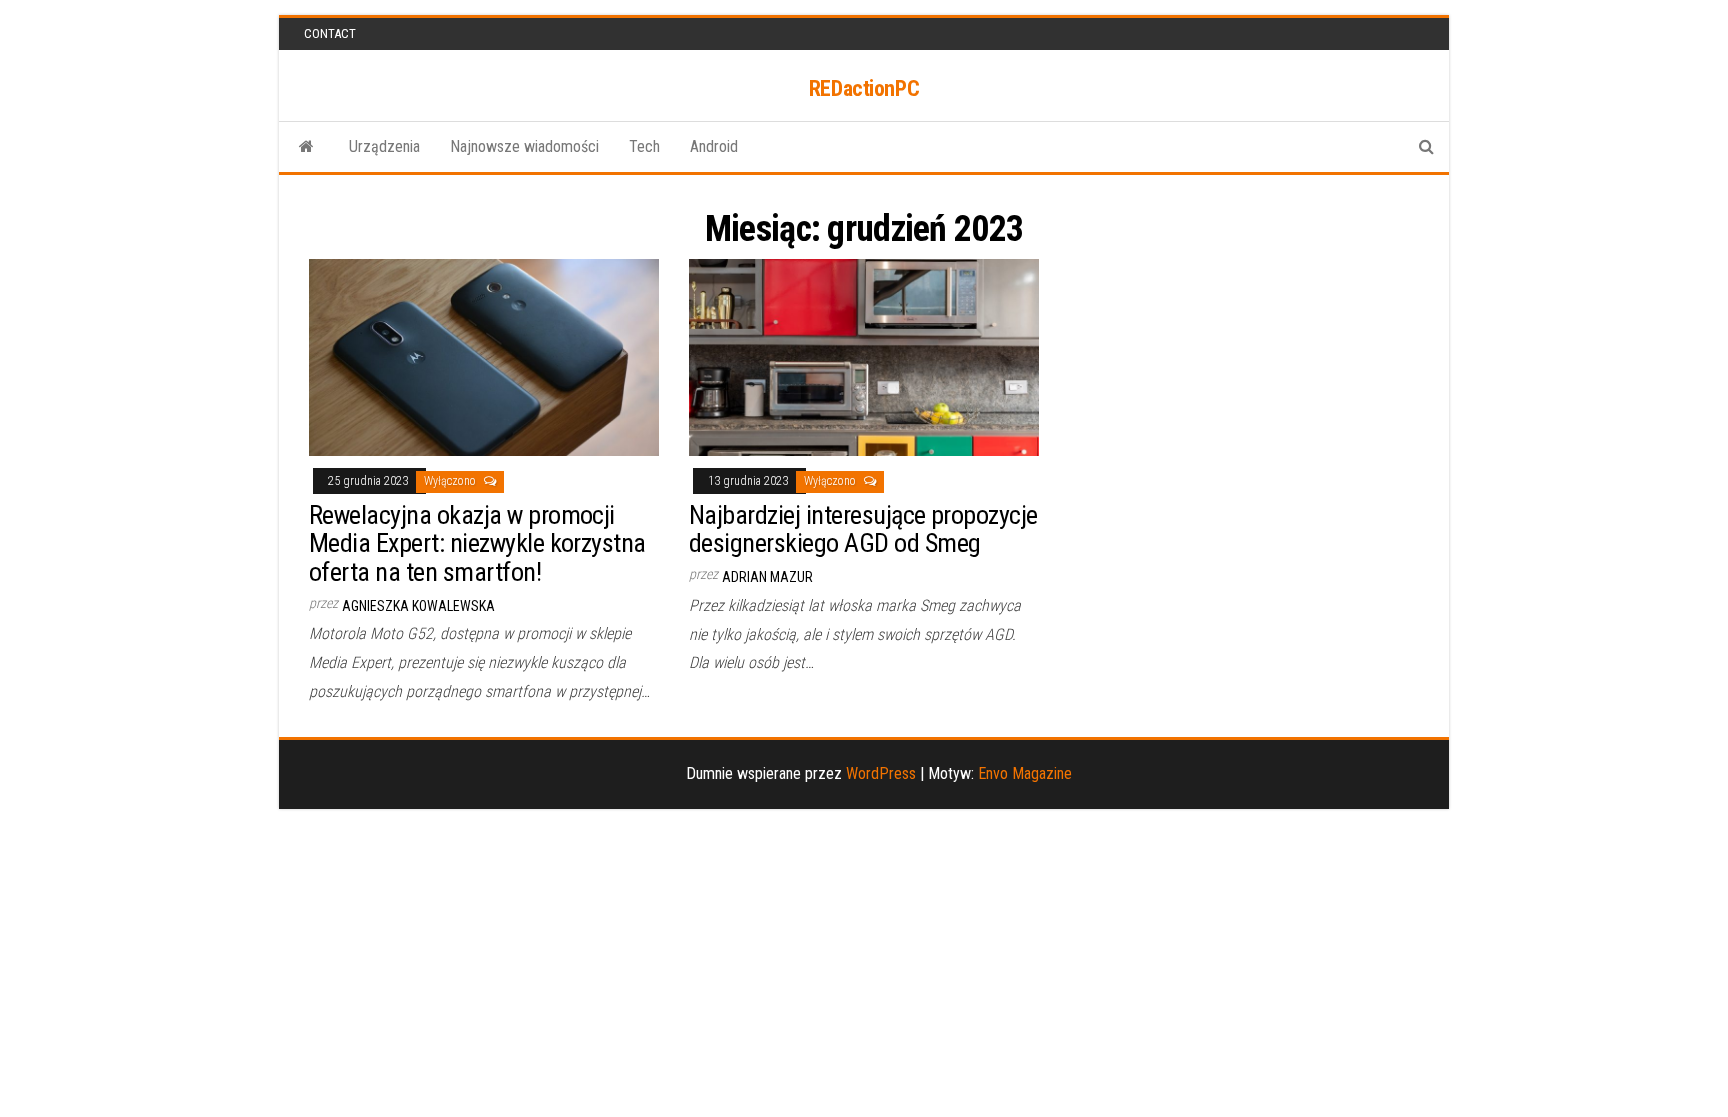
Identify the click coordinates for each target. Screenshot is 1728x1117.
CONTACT (330, 33)
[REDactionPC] (306, 147)
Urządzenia (384, 146)
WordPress (881, 773)
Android (714, 146)
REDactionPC (864, 88)
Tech (644, 146)
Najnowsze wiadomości (524, 146)
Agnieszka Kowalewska (418, 606)
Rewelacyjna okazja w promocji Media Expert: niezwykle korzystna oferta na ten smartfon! (477, 543)
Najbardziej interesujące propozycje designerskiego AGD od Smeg (863, 529)
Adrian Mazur (767, 577)
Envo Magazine (1025, 773)
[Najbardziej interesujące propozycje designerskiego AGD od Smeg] (864, 356)
